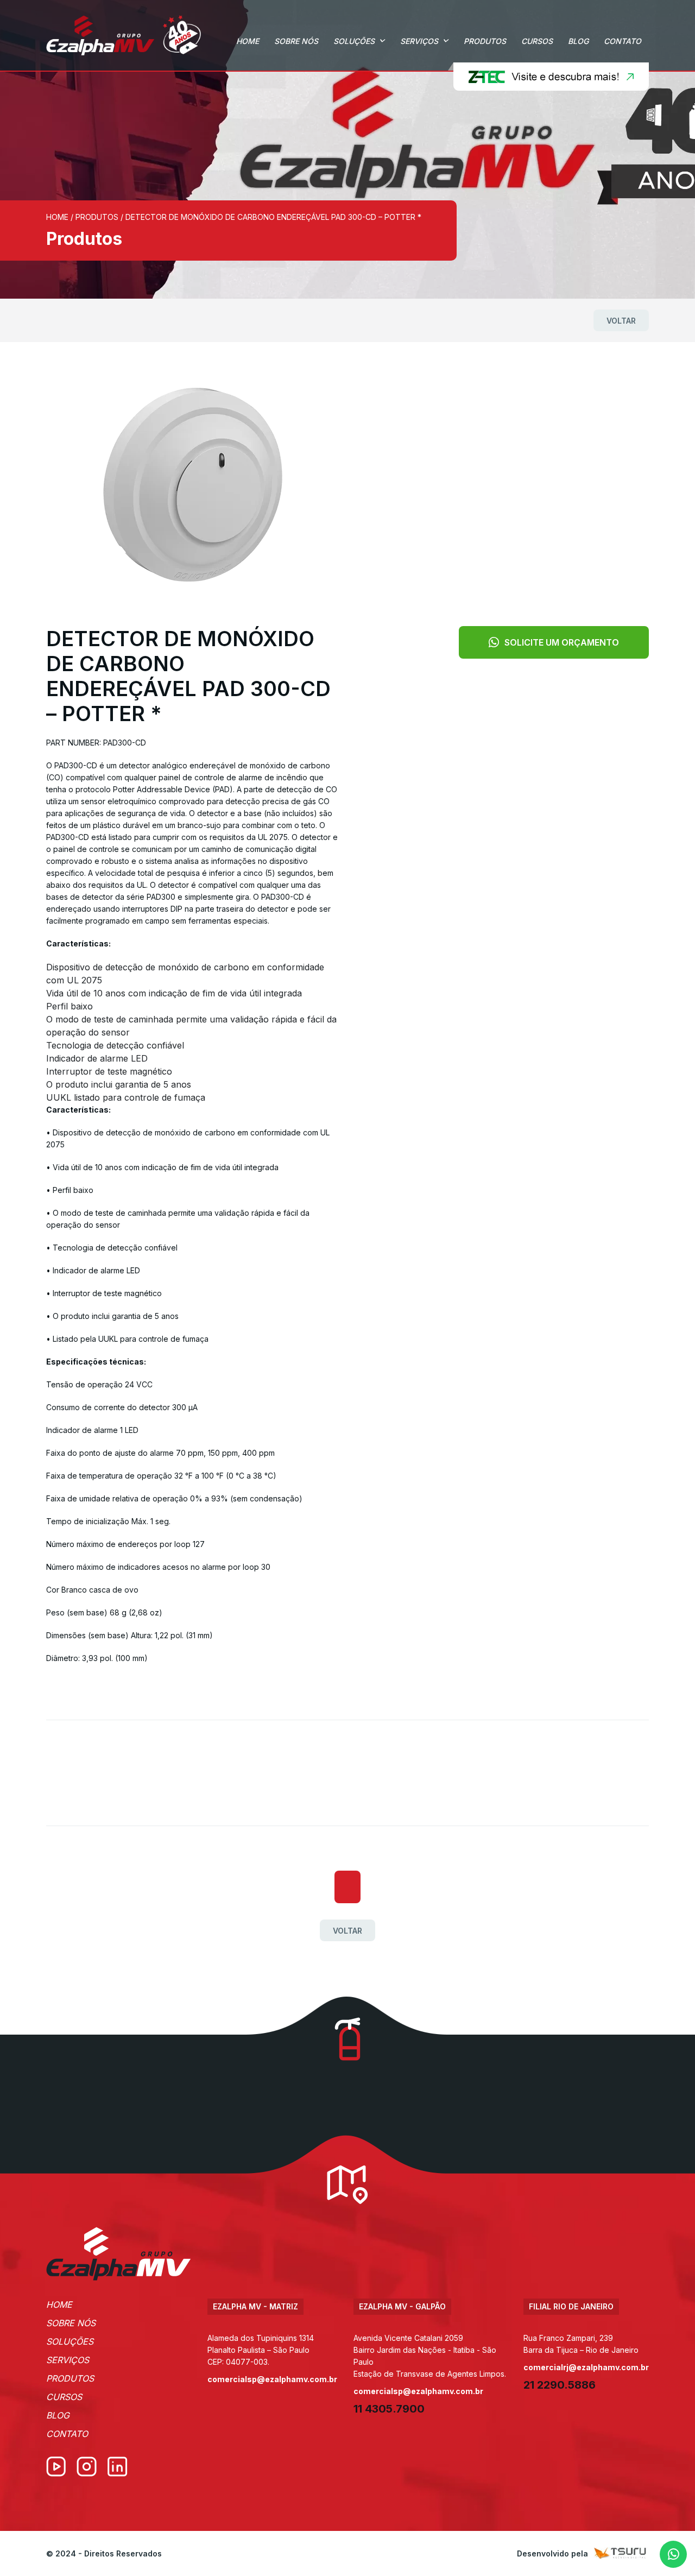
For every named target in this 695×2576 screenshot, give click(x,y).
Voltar (621, 321)
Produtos (485, 41)
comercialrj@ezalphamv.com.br (586, 2367)
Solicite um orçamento (562, 642)
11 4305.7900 (389, 2409)
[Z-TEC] (548, 77)
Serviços (419, 41)
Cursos (537, 41)
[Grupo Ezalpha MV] (119, 2254)
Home (248, 41)
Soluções (354, 41)
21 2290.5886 (560, 2385)
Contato (623, 41)
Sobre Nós (296, 41)
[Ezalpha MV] (124, 35)
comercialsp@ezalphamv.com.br (272, 2379)
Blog (578, 41)
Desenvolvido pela (552, 2553)
